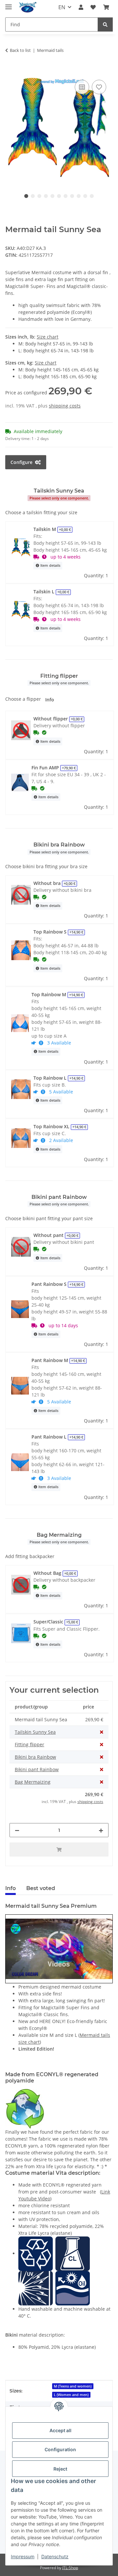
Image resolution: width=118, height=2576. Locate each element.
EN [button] (62, 7)
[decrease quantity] (17, 1830)
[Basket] (106, 7)
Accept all (60, 2430)
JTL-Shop (70, 2568)
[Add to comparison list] (82, 87)
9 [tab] (79, 196)
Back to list (20, 50)
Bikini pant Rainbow (37, 1769)
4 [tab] (46, 196)
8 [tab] (72, 196)
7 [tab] (66, 196)
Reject (60, 2469)
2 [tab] (33, 196)
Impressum (23, 2556)
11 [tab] (92, 196)
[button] (81, 7)
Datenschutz (55, 2556)
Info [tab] (10, 1888)
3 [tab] (39, 196)
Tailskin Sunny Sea (35, 1732)
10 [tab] (85, 196)
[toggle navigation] (9, 4)
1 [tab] (26, 196)
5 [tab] (52, 196)
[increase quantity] (101, 1830)
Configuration (60, 2449)
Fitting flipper (29, 1744)
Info (50, 700)
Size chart (48, 337)
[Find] (105, 24)
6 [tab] (59, 196)
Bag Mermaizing (33, 1782)
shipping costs (65, 406)
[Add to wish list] (99, 87)
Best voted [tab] (41, 1888)
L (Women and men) (71, 2395)
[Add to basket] (10, 71)
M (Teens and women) (73, 2386)
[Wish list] (93, 7)
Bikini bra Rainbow (35, 1757)
